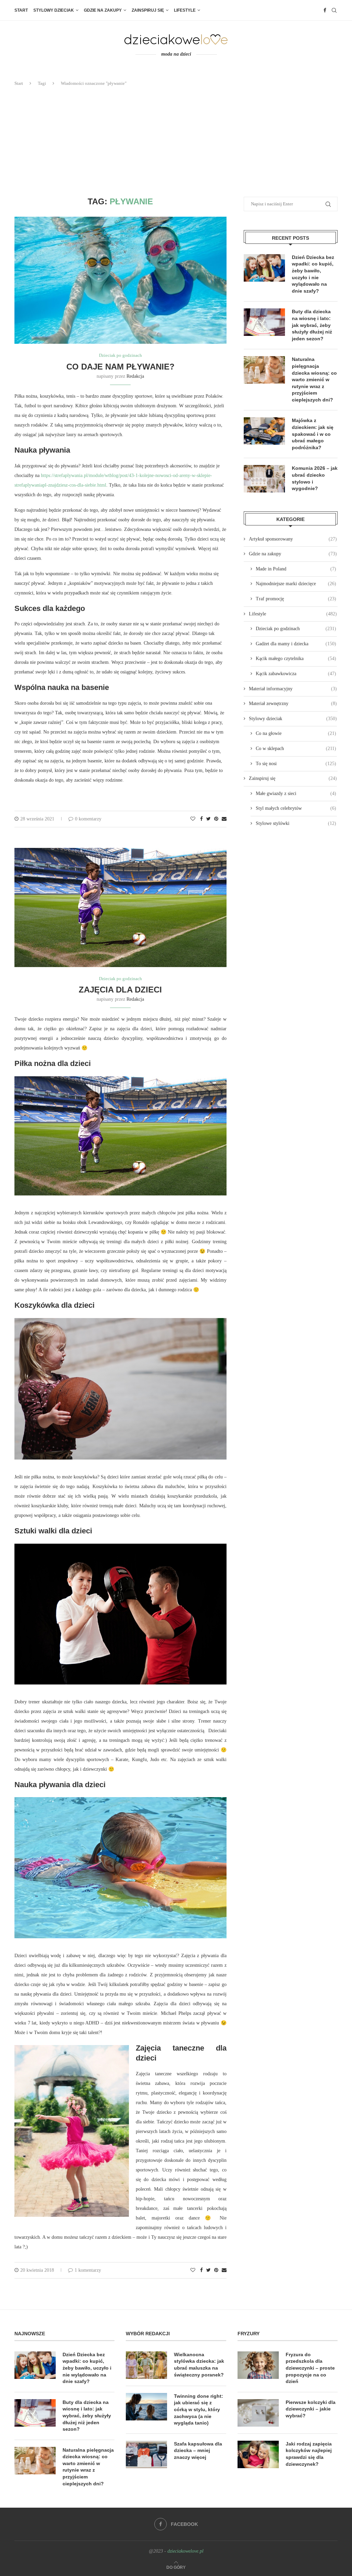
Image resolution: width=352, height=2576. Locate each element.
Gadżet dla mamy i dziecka (296, 644)
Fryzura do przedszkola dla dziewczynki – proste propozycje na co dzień (310, 2368)
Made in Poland (296, 569)
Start (21, 10)
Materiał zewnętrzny (293, 703)
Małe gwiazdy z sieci (296, 793)
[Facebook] (325, 10)
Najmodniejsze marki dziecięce (296, 584)
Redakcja (135, 376)
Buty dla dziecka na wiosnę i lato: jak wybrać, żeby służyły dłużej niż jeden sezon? (312, 325)
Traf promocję (296, 599)
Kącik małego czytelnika (296, 659)
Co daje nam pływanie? (120, 367)
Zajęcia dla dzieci (120, 990)
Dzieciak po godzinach (120, 355)
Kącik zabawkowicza (296, 674)
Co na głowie (296, 733)
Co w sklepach (296, 748)
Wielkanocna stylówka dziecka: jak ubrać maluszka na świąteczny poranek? (199, 2365)
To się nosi (296, 764)
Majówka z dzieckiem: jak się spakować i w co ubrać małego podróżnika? (313, 434)
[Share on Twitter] (208, 819)
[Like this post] (193, 819)
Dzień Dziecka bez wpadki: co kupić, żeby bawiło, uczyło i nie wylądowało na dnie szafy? (313, 274)
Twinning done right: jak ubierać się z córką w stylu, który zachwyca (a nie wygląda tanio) (199, 2409)
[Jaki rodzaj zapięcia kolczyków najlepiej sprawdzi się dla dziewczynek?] (258, 2454)
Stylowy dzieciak (54, 10)
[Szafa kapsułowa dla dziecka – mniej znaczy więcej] (146, 2454)
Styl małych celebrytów (296, 808)
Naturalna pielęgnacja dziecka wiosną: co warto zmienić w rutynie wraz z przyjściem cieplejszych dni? (314, 379)
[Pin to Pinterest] (216, 819)
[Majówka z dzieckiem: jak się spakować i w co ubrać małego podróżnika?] (264, 431)
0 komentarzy (88, 819)
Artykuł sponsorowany (293, 539)
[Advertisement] (176, 142)
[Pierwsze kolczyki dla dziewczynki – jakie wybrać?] (258, 2413)
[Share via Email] (224, 819)
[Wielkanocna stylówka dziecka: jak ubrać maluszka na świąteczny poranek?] (146, 2365)
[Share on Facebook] (201, 819)
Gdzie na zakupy (103, 10)
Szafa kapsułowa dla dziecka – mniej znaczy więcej (198, 2450)
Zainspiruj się (148, 10)
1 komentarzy (88, 2270)
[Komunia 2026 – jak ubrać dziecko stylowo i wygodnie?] (264, 479)
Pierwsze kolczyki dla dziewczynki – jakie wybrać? (311, 2409)
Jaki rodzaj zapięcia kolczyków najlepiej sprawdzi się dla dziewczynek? (309, 2454)
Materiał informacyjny (293, 689)
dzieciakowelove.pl (185, 2551)
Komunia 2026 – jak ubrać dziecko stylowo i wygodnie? (315, 478)
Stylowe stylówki (296, 823)
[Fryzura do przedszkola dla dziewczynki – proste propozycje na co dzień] (258, 2365)
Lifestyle (185, 10)
